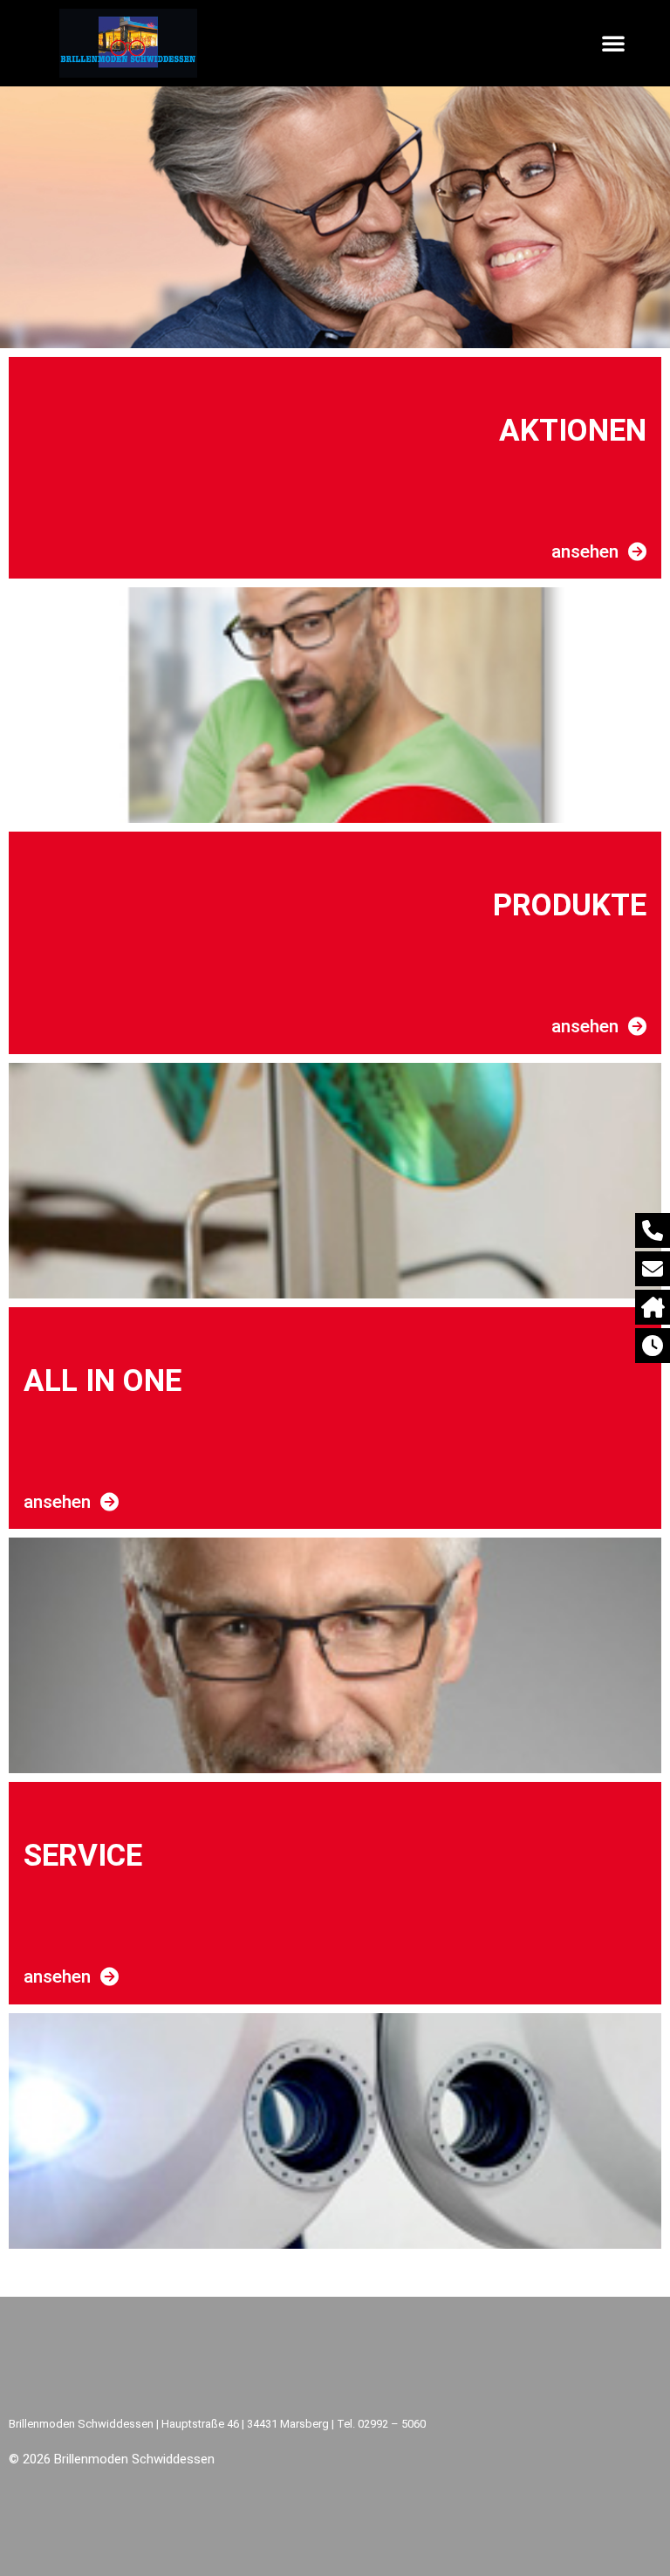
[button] (613, 43)
